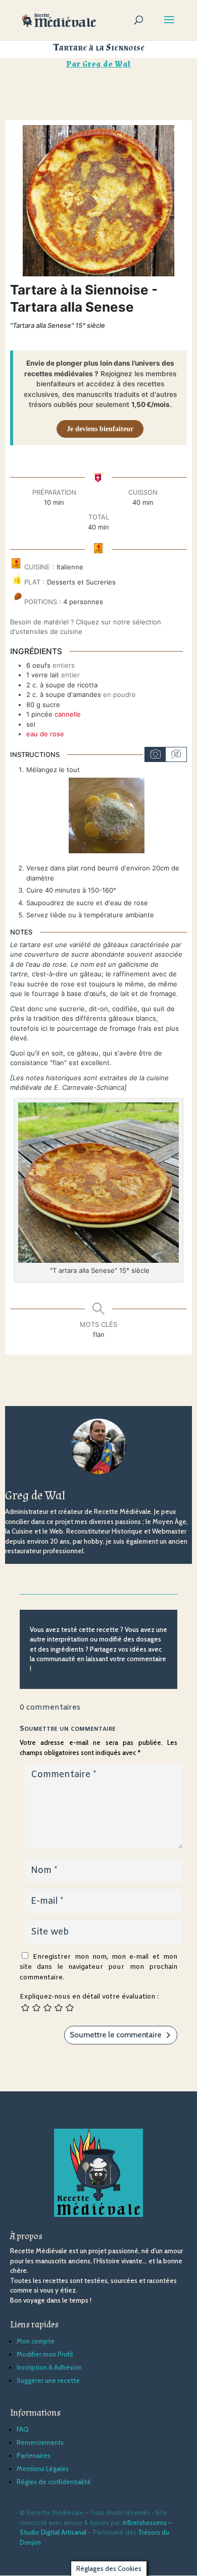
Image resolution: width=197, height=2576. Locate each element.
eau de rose (45, 734)
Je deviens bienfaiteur (100, 429)
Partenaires (34, 2455)
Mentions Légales (43, 2469)
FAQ (23, 2429)
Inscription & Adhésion (49, 2367)
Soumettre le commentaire (116, 2035)
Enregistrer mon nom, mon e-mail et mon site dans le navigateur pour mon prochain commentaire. (98, 1967)
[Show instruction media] (155, 754)
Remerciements (40, 2442)
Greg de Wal (107, 64)
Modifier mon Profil (45, 2354)
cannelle (68, 714)
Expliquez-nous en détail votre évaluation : (89, 1997)
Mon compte (36, 2341)
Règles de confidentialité (54, 2482)
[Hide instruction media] (176, 754)
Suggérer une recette (48, 2380)
